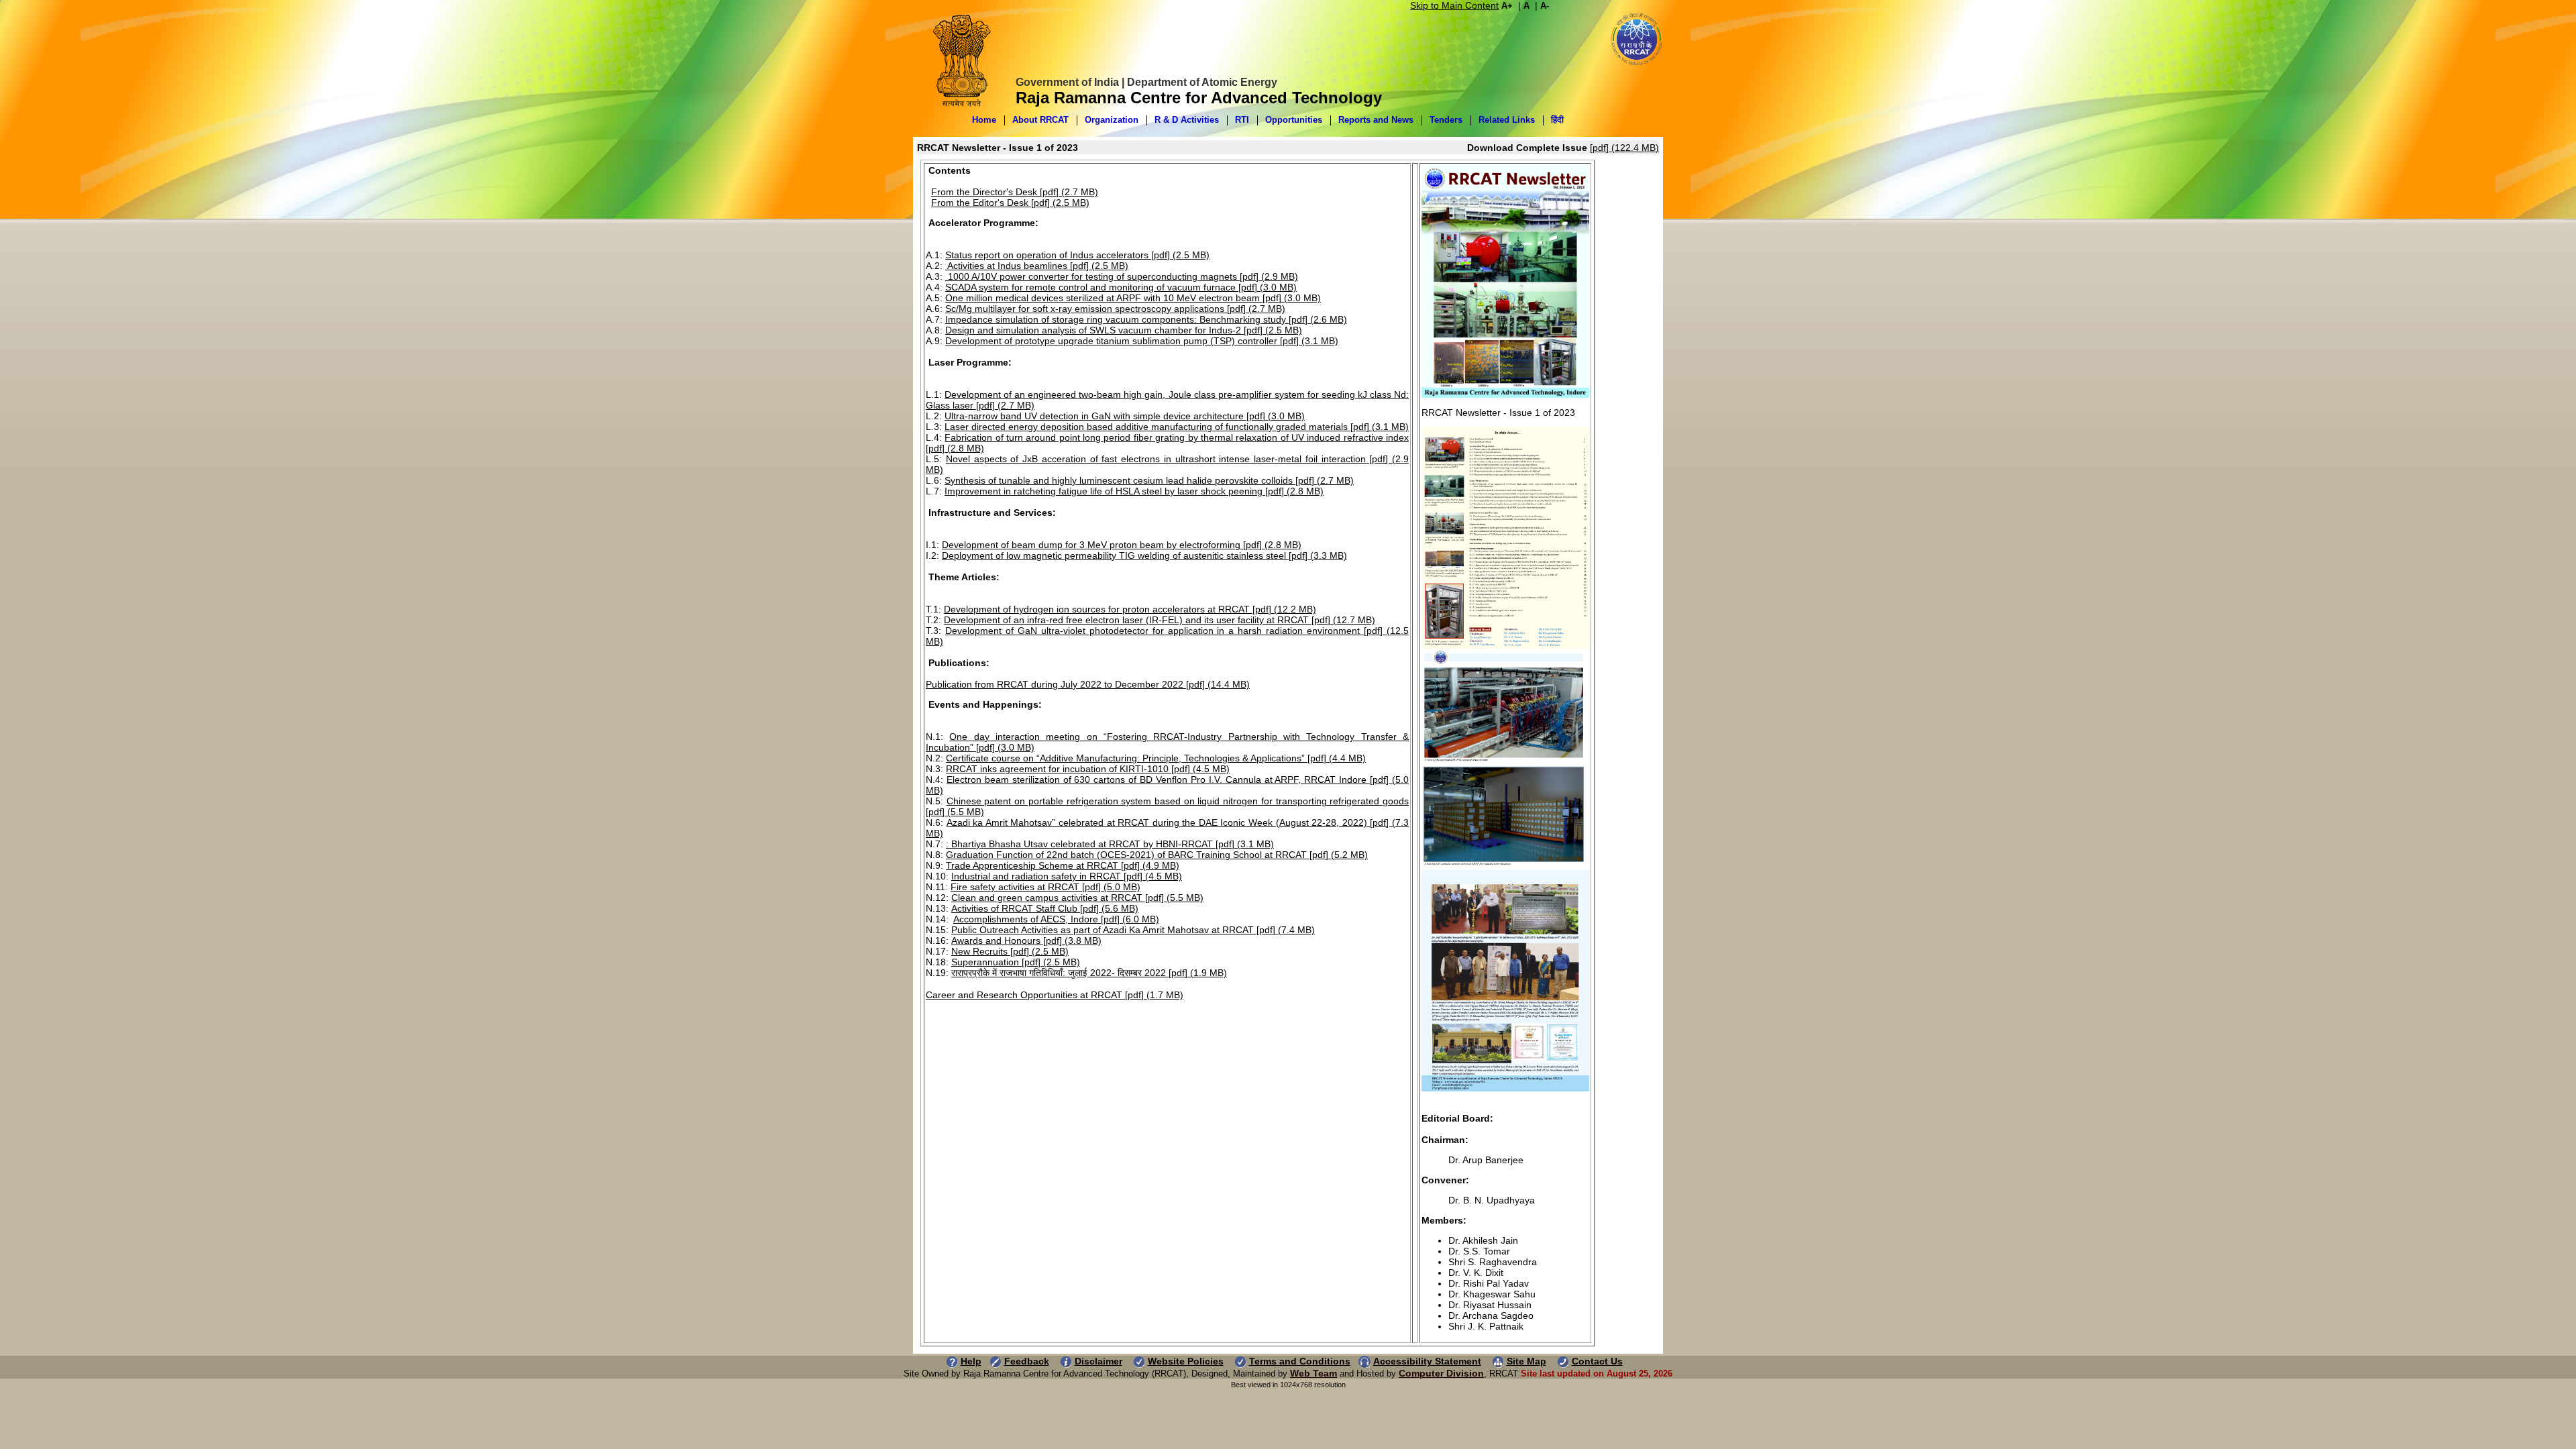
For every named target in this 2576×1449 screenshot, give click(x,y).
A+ (1507, 6)
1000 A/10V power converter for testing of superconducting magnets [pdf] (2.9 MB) (1122, 276)
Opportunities (1294, 120)
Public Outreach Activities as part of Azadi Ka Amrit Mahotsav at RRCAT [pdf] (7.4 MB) (1133, 930)
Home (984, 120)
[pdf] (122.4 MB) (1624, 148)
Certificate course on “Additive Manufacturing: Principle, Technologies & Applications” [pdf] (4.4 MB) (1156, 758)
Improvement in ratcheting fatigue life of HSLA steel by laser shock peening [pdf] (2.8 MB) (1134, 491)
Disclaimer (1098, 1361)
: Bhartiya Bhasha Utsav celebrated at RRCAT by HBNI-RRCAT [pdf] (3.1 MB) (1110, 844)
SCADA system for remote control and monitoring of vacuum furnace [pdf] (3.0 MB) (1121, 287)
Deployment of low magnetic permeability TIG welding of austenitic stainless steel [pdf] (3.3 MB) (1144, 555)
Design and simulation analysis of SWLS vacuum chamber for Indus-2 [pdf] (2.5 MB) (1124, 330)
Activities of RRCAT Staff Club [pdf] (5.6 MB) (1045, 908)
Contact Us (1597, 1361)
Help (971, 1361)
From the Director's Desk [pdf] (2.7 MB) (1015, 192)
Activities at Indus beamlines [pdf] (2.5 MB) (1037, 266)
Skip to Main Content (1454, 5)
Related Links (1507, 120)
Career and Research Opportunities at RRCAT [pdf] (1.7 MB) (1055, 995)
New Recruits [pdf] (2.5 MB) (1010, 951)
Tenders (1446, 120)
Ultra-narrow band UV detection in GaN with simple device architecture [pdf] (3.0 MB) (1125, 416)
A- (1545, 6)
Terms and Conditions (1300, 1361)
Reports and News (1376, 120)
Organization (1112, 120)
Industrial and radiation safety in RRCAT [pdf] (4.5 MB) (1067, 876)
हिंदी (1557, 120)
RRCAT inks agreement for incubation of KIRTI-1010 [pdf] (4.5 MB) (1088, 769)
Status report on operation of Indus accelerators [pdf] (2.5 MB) (1077, 255)
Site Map (1526, 1361)
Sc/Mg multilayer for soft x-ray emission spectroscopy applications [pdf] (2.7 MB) (1115, 309)
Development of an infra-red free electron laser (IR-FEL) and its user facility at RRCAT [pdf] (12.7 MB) (1160, 620)
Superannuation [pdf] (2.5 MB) (1016, 962)
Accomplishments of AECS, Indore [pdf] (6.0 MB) (1056, 919)
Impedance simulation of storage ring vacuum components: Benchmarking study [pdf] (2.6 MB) (1146, 319)
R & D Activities (1187, 120)
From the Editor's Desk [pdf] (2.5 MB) (1010, 203)
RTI (1242, 120)
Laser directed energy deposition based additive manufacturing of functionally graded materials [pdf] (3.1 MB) (1177, 427)
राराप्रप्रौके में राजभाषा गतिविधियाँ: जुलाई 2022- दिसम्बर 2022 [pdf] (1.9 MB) (1089, 973)
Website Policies (1186, 1361)
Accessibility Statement (1427, 1361)
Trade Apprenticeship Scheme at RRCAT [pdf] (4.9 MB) (1063, 865)
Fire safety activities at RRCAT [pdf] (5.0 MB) (1045, 887)
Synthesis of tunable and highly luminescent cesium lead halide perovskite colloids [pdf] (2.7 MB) (1149, 480)
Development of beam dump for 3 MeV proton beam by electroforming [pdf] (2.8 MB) (1122, 545)
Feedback (1027, 1361)
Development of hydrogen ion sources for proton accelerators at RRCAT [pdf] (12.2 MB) (1130, 609)
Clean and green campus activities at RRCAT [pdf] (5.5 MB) (1077, 898)
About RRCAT (1040, 120)
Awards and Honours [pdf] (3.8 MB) (1026, 941)
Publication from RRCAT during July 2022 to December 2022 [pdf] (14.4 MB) (1088, 684)
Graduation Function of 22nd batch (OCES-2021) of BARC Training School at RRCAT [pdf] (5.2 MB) (1157, 855)
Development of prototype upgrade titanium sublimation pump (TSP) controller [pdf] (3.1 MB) (1142, 341)
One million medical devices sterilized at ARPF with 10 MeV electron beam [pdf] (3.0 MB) (1133, 298)
